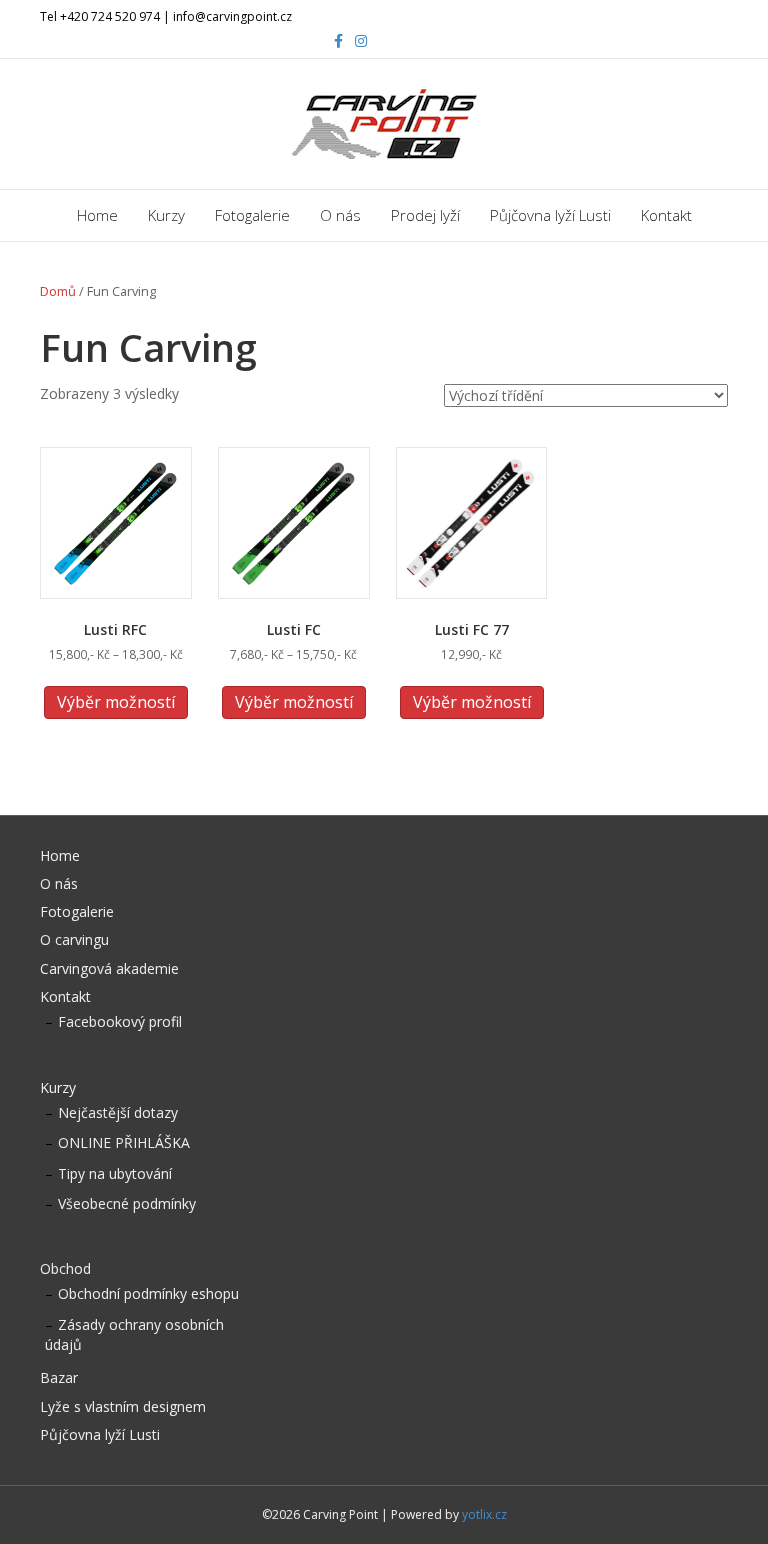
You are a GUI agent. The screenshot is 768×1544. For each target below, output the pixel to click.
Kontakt (666, 215)
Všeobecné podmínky (127, 1203)
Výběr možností (116, 702)
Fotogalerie (252, 215)
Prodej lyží (425, 215)
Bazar (59, 1377)
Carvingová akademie (109, 968)
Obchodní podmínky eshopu (148, 1293)
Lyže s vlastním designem (123, 1406)
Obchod (65, 1268)
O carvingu (74, 939)
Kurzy (166, 215)
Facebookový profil (120, 1021)
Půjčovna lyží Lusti (550, 215)
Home (97, 215)
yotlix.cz (484, 1514)
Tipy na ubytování (115, 1173)
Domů (58, 291)
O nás (340, 215)
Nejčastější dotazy (118, 1112)
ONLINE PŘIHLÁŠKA (124, 1142)
